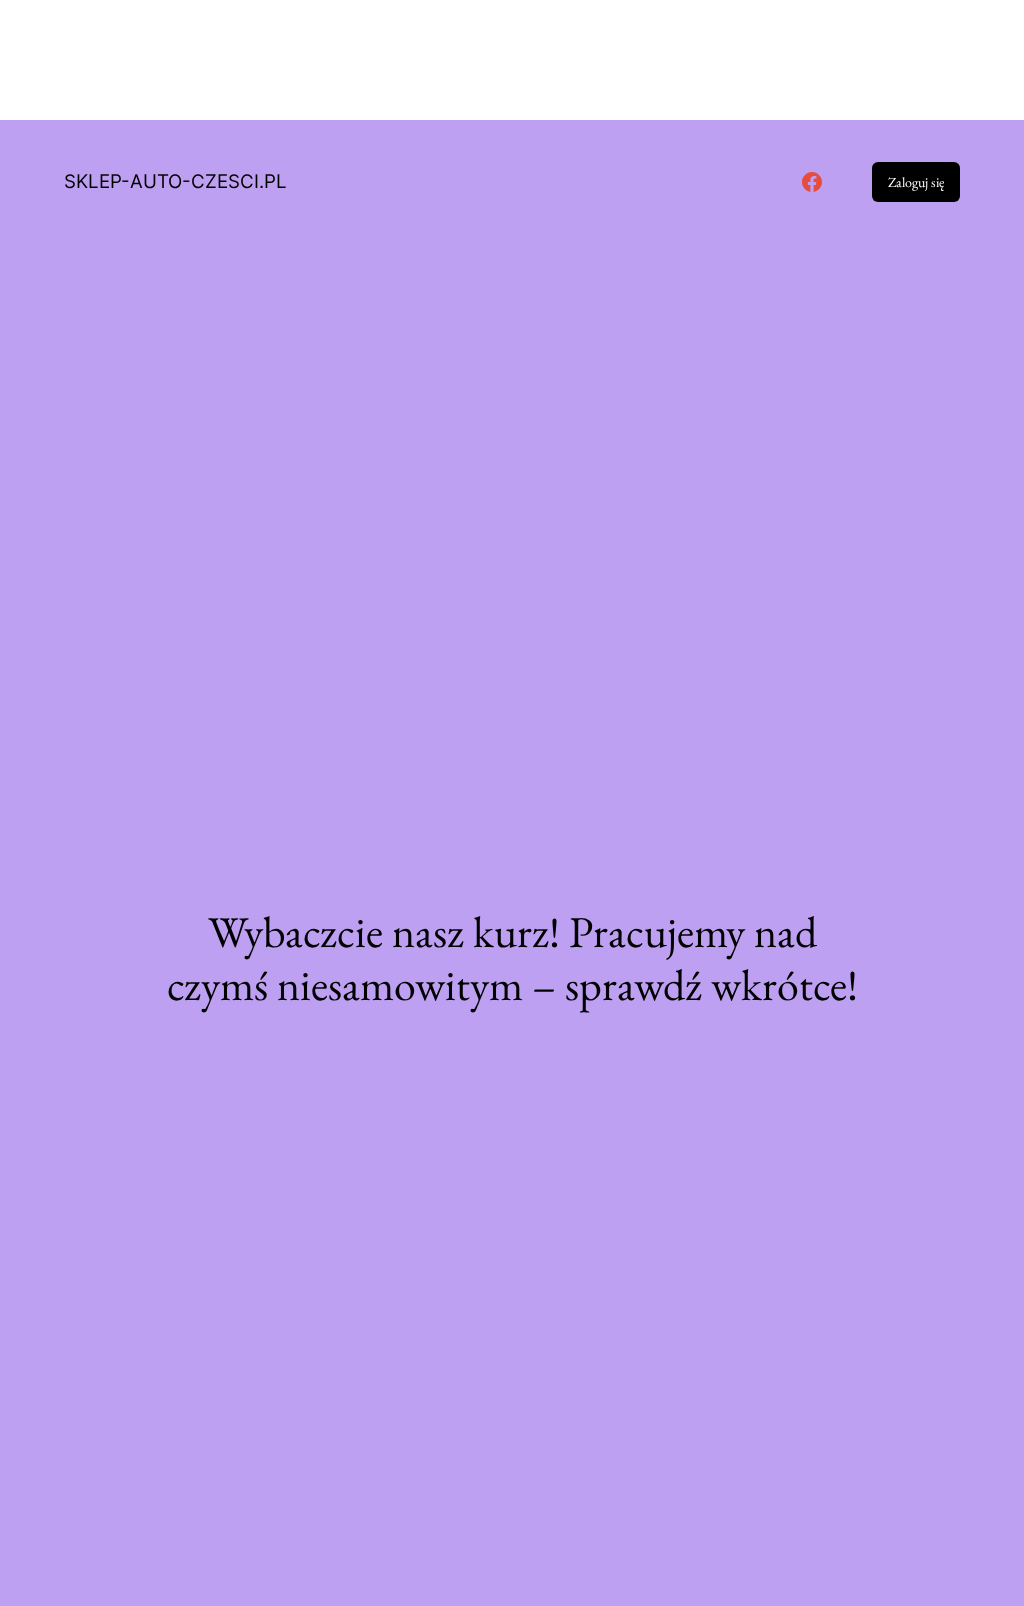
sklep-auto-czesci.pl (175, 181)
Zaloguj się (916, 182)
